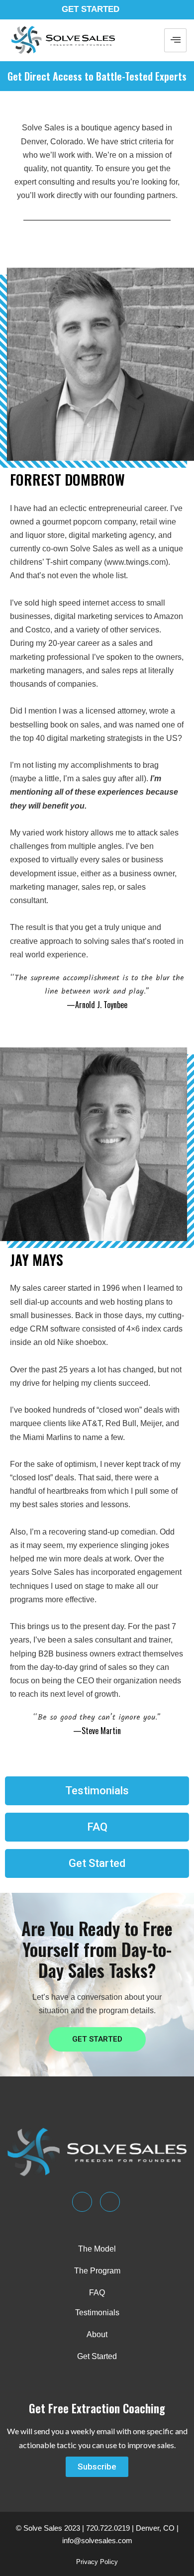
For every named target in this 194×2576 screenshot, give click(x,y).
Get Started (91, 9)
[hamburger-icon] (175, 40)
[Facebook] (110, 2202)
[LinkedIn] (82, 2202)
